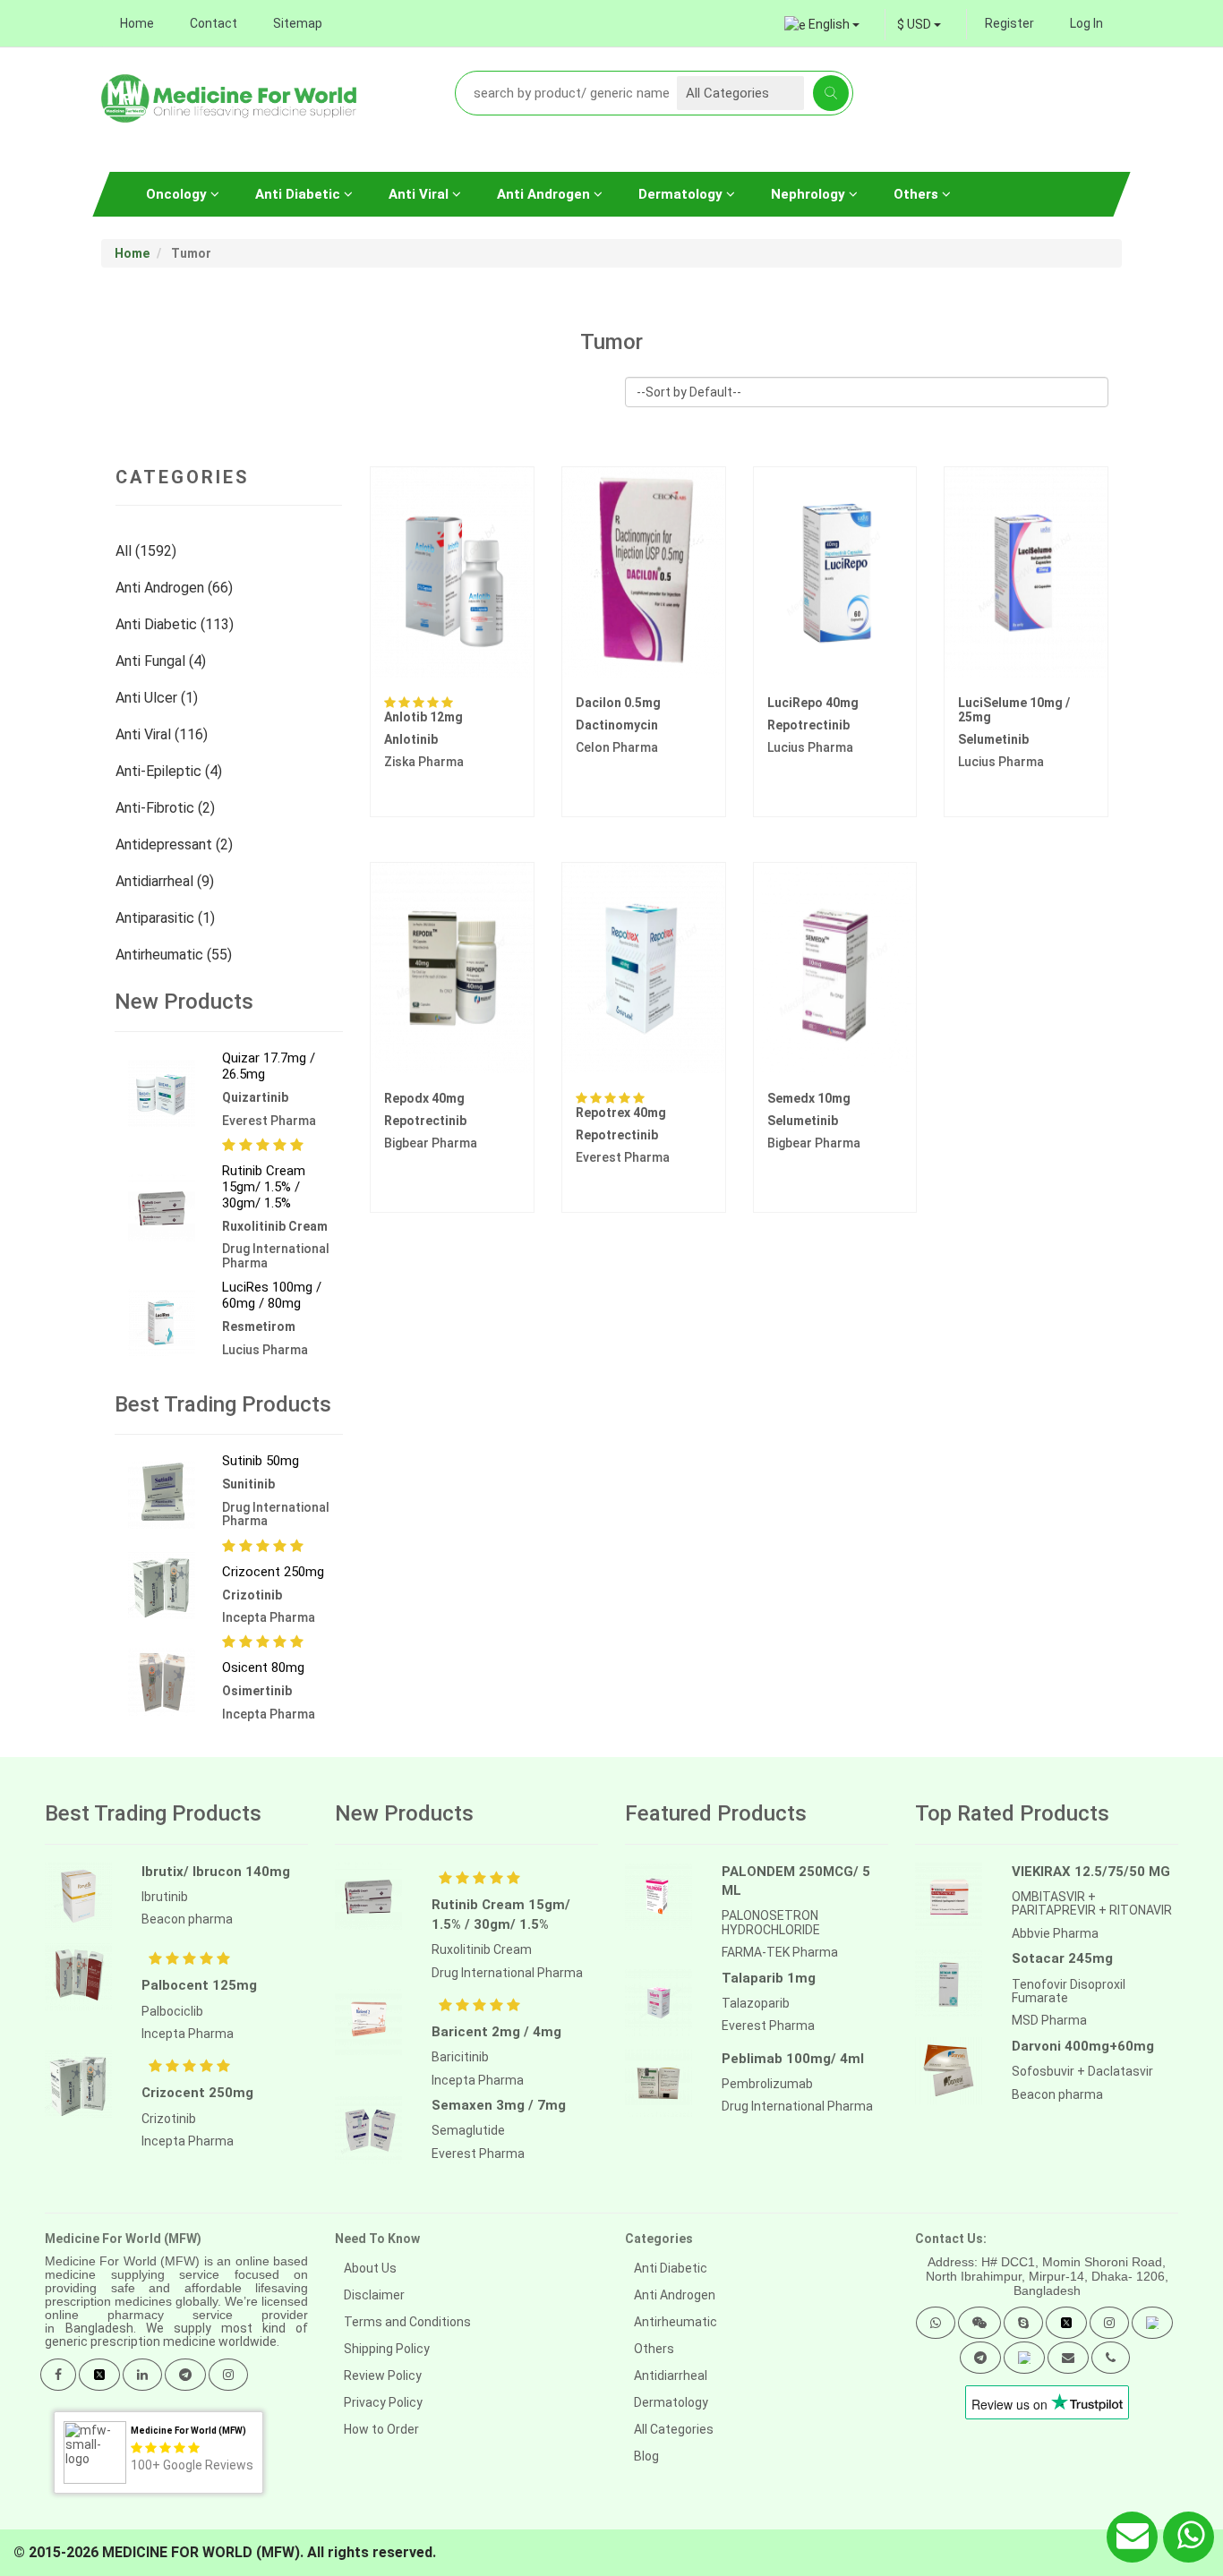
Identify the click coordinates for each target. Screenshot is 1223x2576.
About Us (370, 2268)
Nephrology (810, 194)
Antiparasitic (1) (167, 918)
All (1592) (148, 551)
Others (918, 194)
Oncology (178, 194)
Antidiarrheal (671, 2376)
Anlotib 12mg (423, 717)
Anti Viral (420, 194)
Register (1009, 23)
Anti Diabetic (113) (176, 624)
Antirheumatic (676, 2322)
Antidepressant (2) (176, 844)
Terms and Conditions (407, 2322)
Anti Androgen (545, 194)
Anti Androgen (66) (176, 588)
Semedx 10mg (809, 1098)
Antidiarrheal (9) (167, 881)
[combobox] (919, 24)
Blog (646, 2456)
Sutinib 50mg (261, 1461)
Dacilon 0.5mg (618, 703)
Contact (214, 23)
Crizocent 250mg (273, 1572)
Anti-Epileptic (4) (171, 771)
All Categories (674, 2429)
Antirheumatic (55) (175, 955)
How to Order (381, 2429)
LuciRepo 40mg (813, 703)
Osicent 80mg (263, 1668)
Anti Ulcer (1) (158, 698)
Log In (1086, 23)
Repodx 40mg (424, 1098)
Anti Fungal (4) (162, 661)
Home (137, 23)
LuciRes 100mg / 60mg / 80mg (272, 1295)
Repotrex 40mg (621, 1113)
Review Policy (383, 2376)
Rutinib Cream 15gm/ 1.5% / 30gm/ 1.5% (264, 1187)
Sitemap (298, 23)
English (829, 24)
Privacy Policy (383, 2402)
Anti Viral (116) (163, 734)
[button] (936, 2323)
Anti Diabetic (299, 194)
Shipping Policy (387, 2349)
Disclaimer (374, 2295)
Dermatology (682, 194)
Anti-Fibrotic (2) (167, 808)
